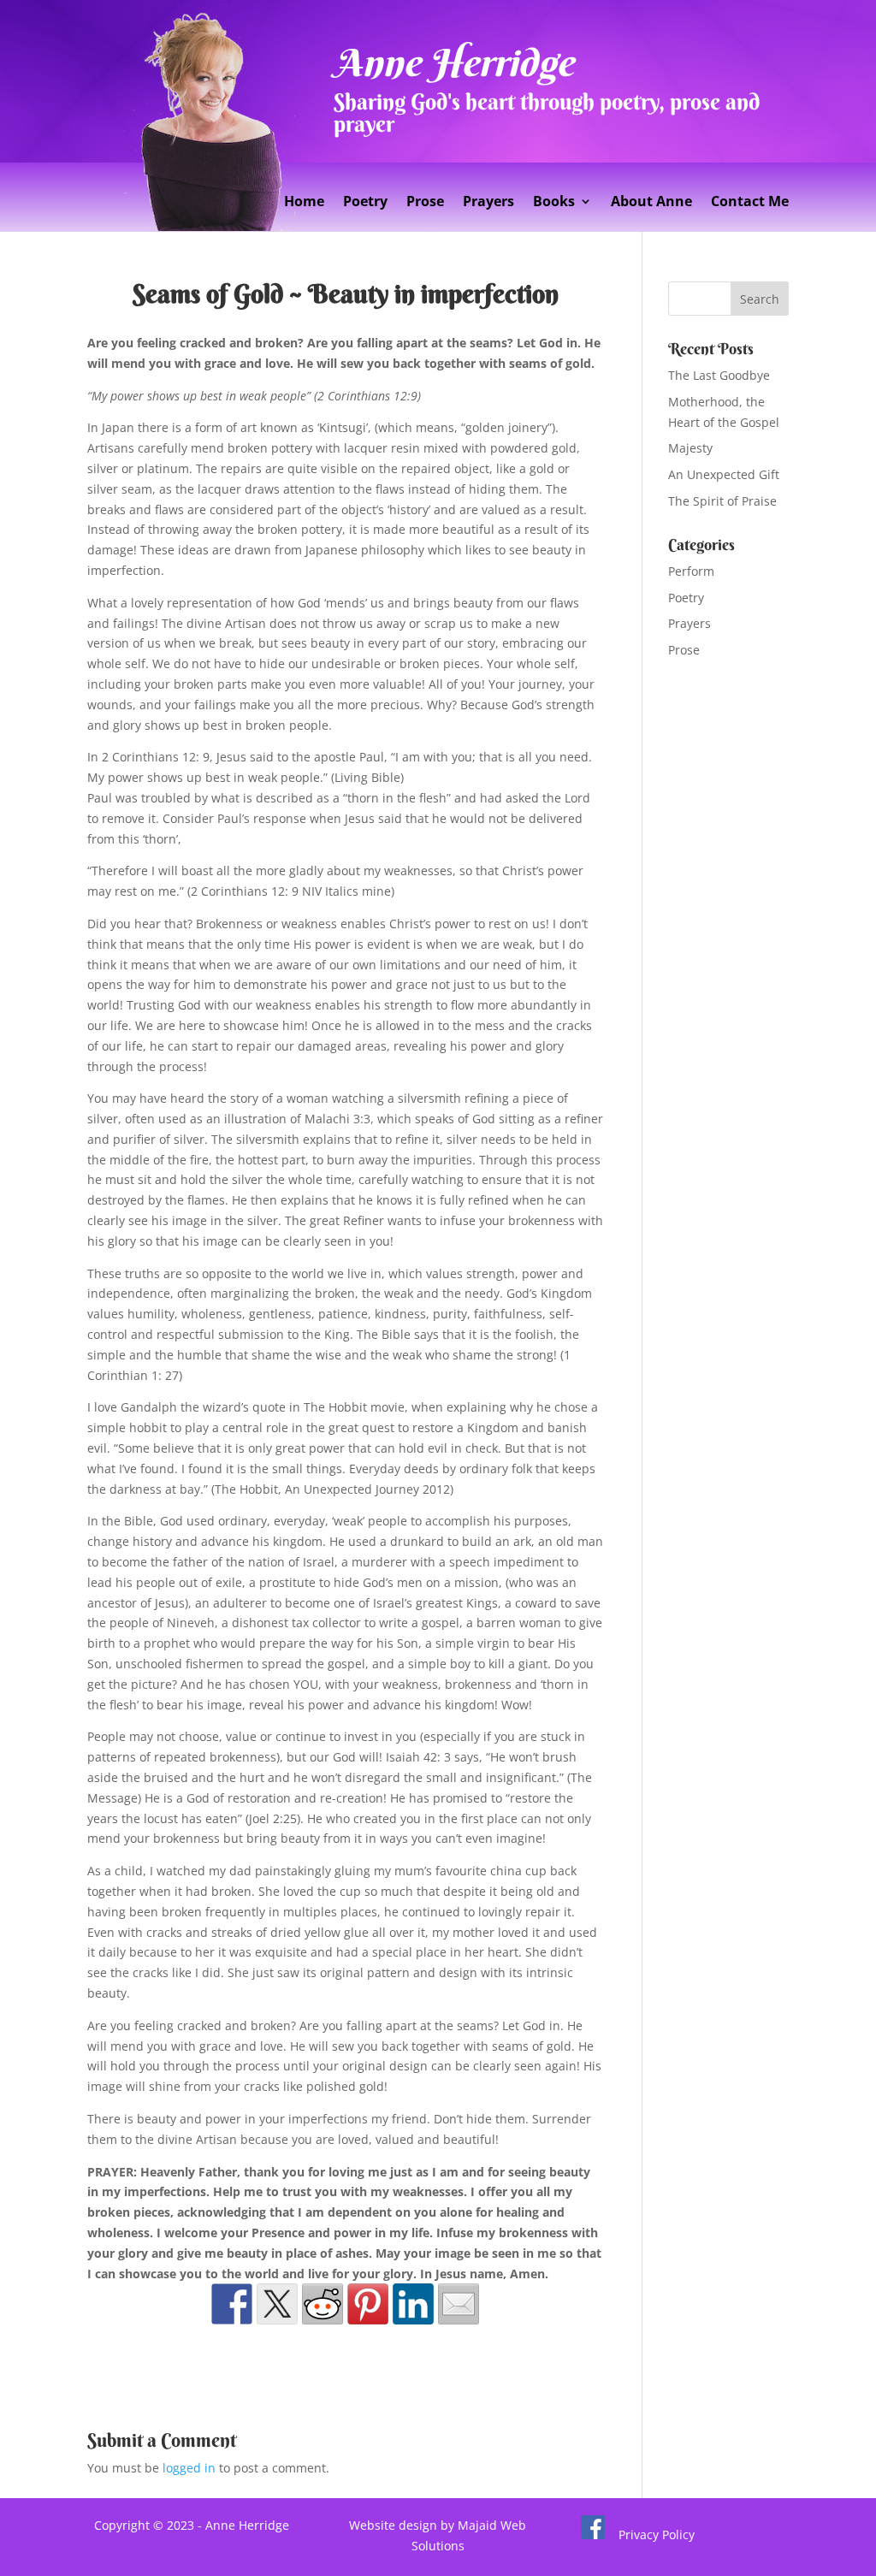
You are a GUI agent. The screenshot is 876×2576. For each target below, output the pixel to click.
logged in (189, 2468)
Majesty (690, 448)
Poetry (365, 203)
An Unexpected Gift (724, 474)
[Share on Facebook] (232, 2304)
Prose (425, 203)
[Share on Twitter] (277, 2304)
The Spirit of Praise (722, 501)
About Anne (651, 203)
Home (304, 203)
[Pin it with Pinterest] (368, 2304)
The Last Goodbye (719, 375)
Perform (691, 571)
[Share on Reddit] (323, 2304)
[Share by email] (459, 2304)
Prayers (488, 203)
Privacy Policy (657, 2535)
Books (554, 203)
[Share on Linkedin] (413, 2304)
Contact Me (750, 203)
